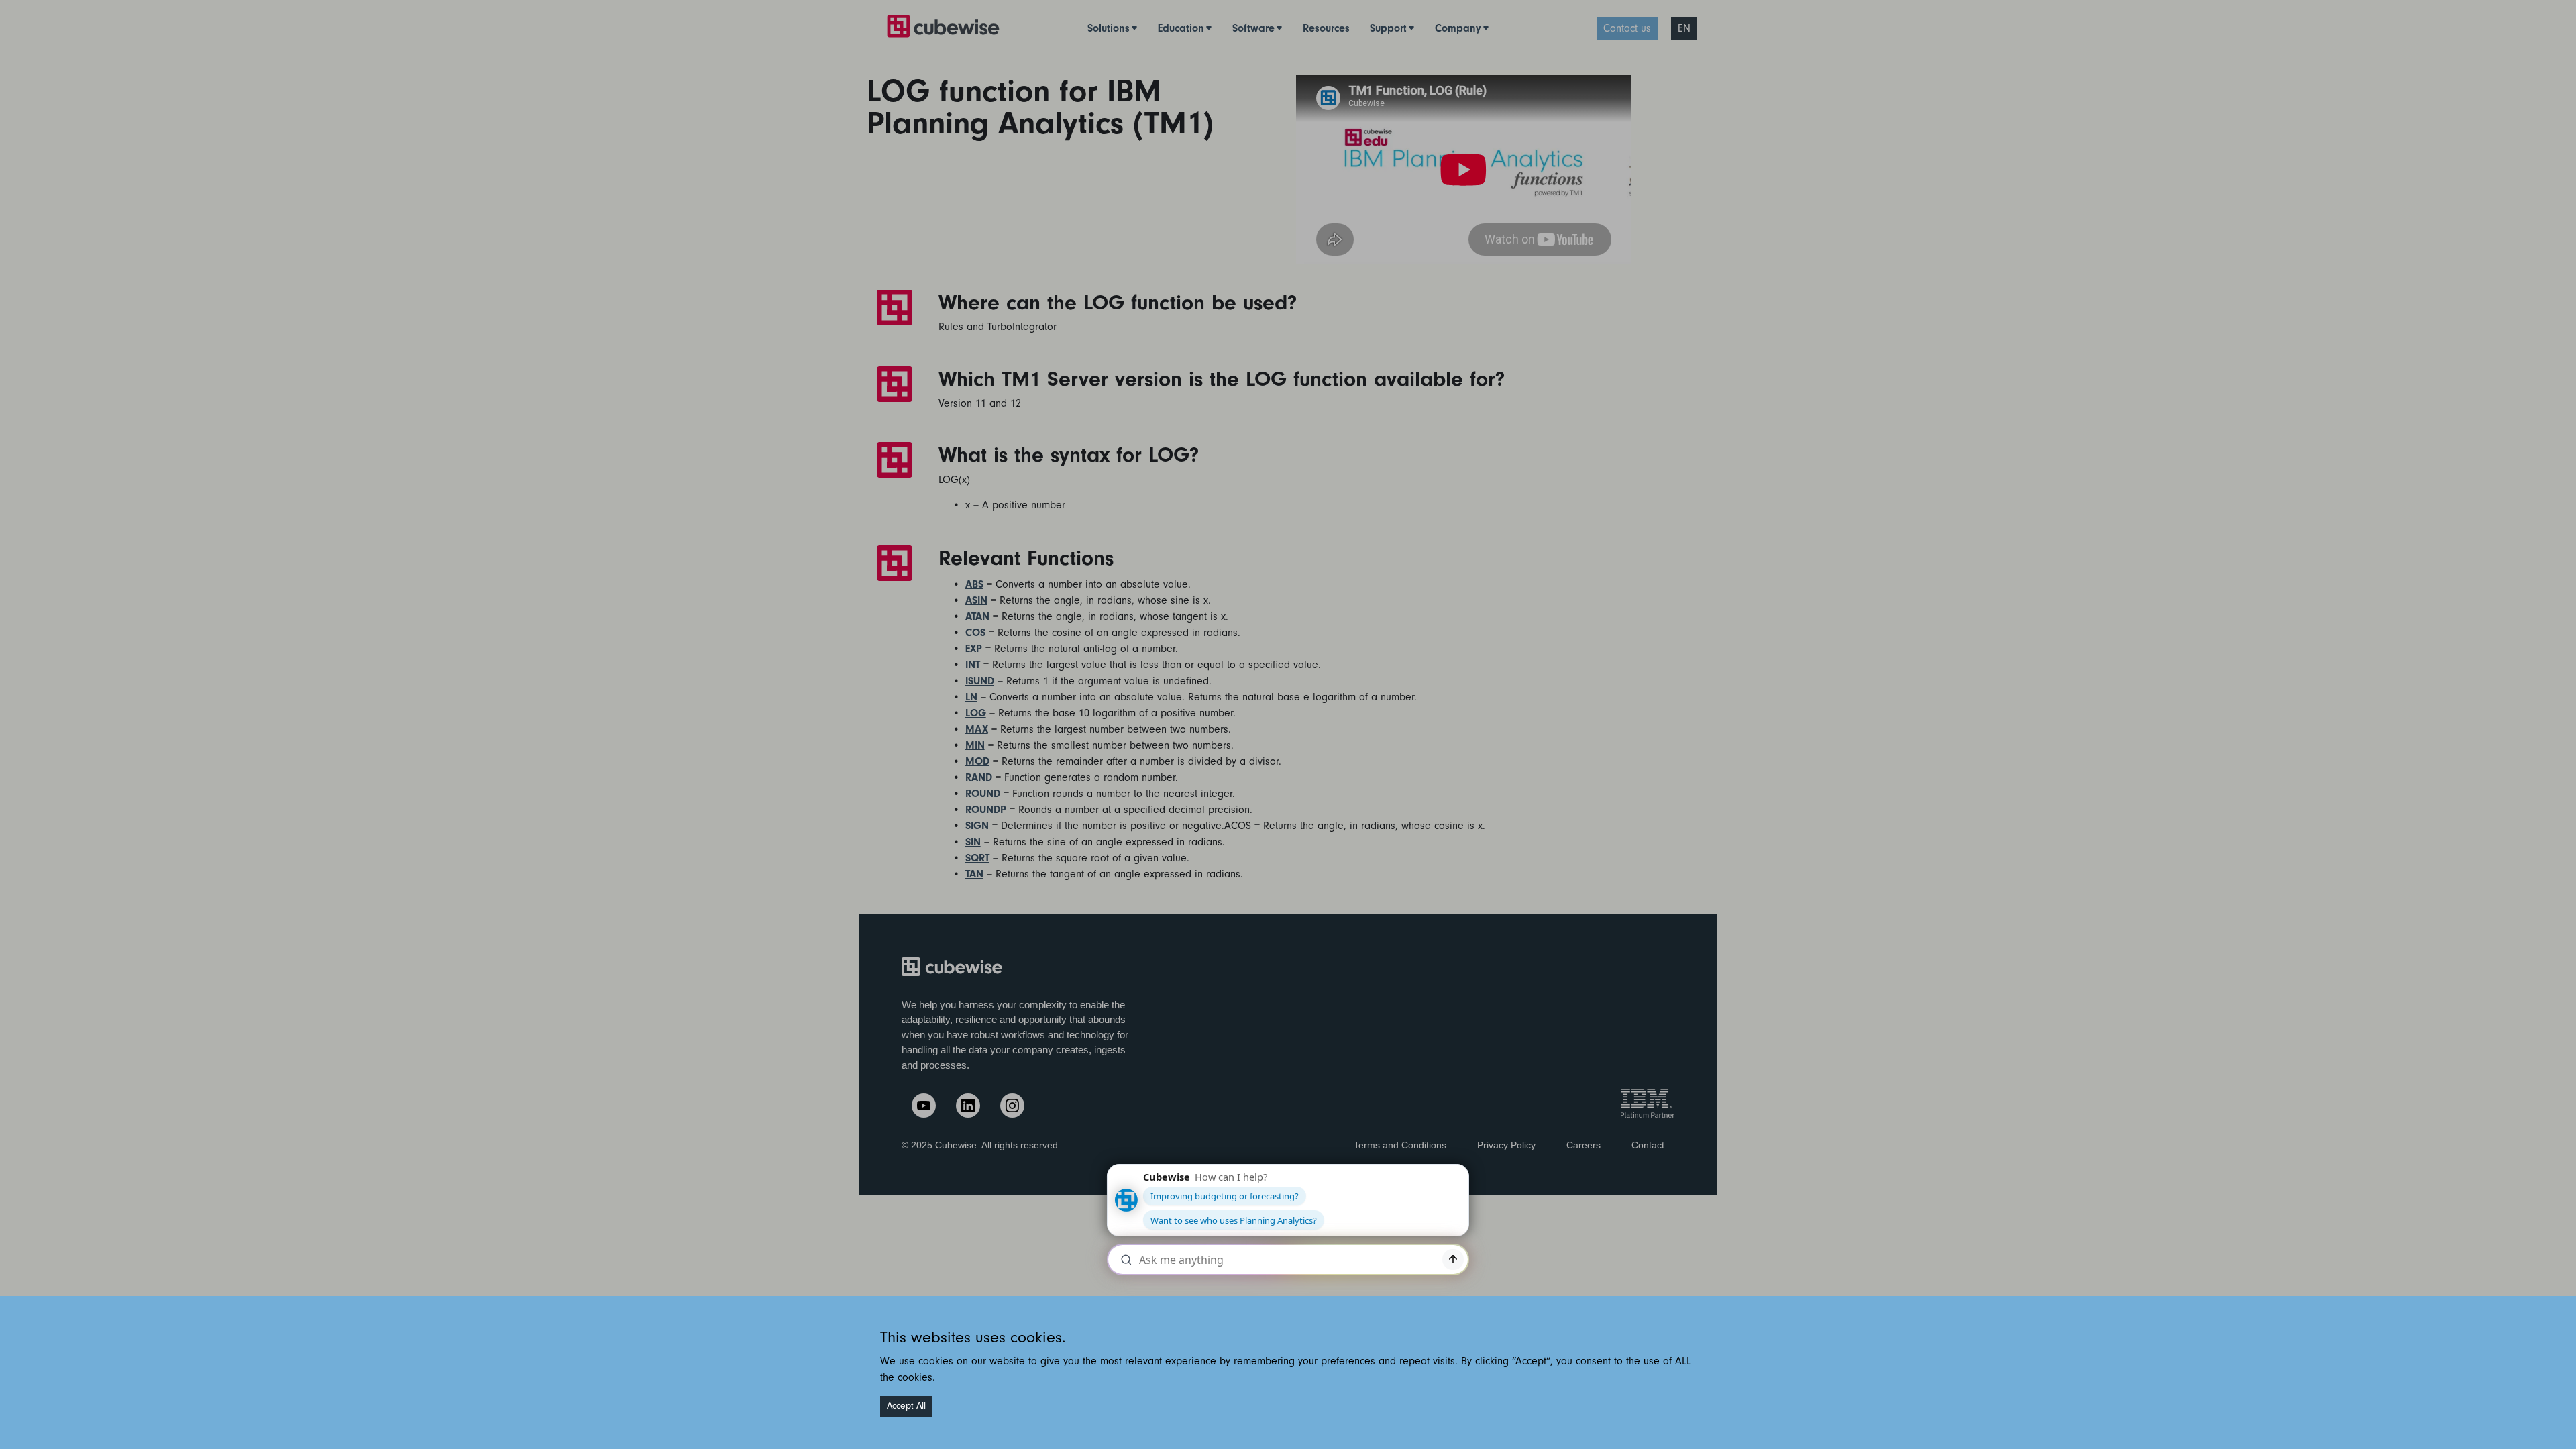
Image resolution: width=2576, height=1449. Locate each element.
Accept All (906, 1406)
